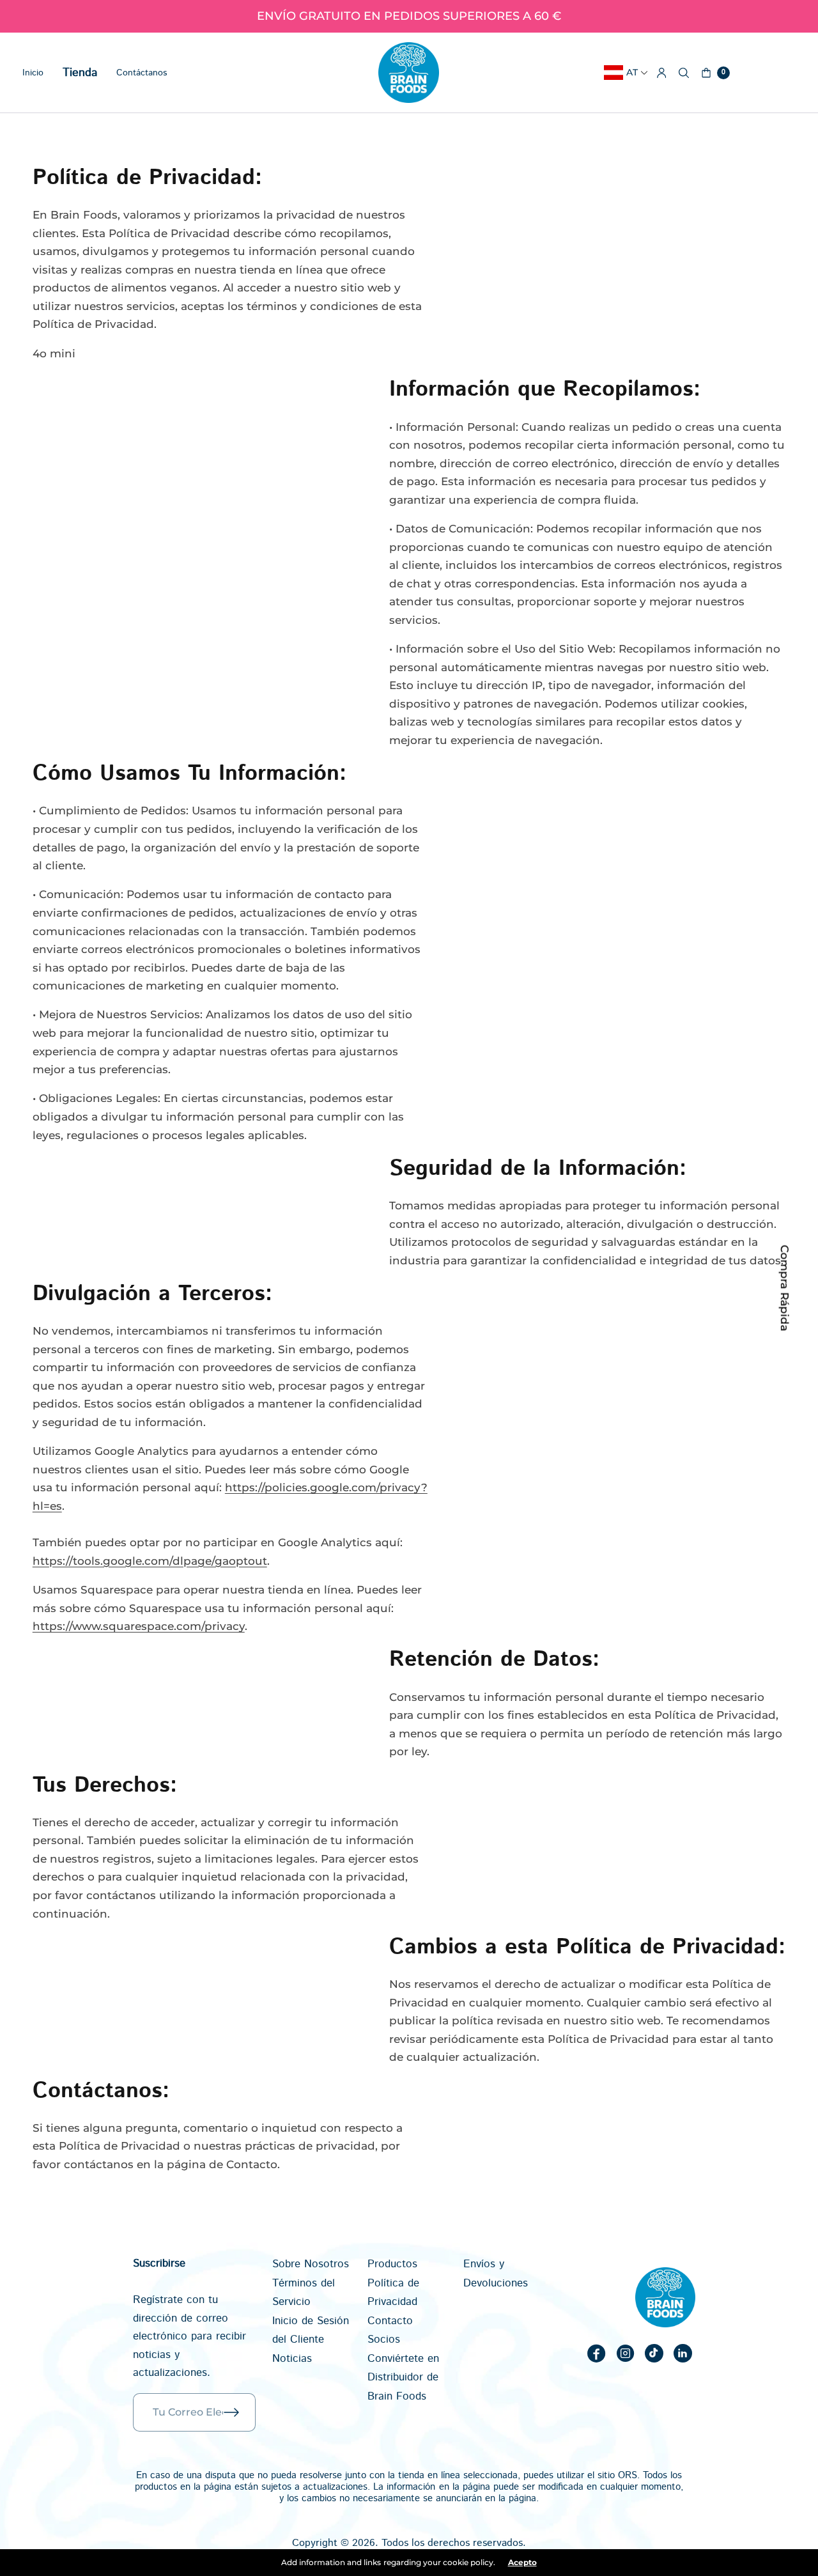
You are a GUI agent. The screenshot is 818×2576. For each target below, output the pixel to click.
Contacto (390, 2321)
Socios (384, 2339)
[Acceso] (662, 73)
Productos (392, 2264)
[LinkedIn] (683, 2353)
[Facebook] (596, 2353)
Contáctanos (142, 73)
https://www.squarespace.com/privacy (139, 1626)
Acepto (522, 2563)
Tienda (80, 73)
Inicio (33, 73)
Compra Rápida (784, 1288)
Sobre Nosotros (311, 2264)
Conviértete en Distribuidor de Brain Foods (403, 2378)
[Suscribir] (240, 2412)
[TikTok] (654, 2353)
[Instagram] (625, 2353)
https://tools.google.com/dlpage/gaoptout (150, 1561)
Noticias (292, 2359)
